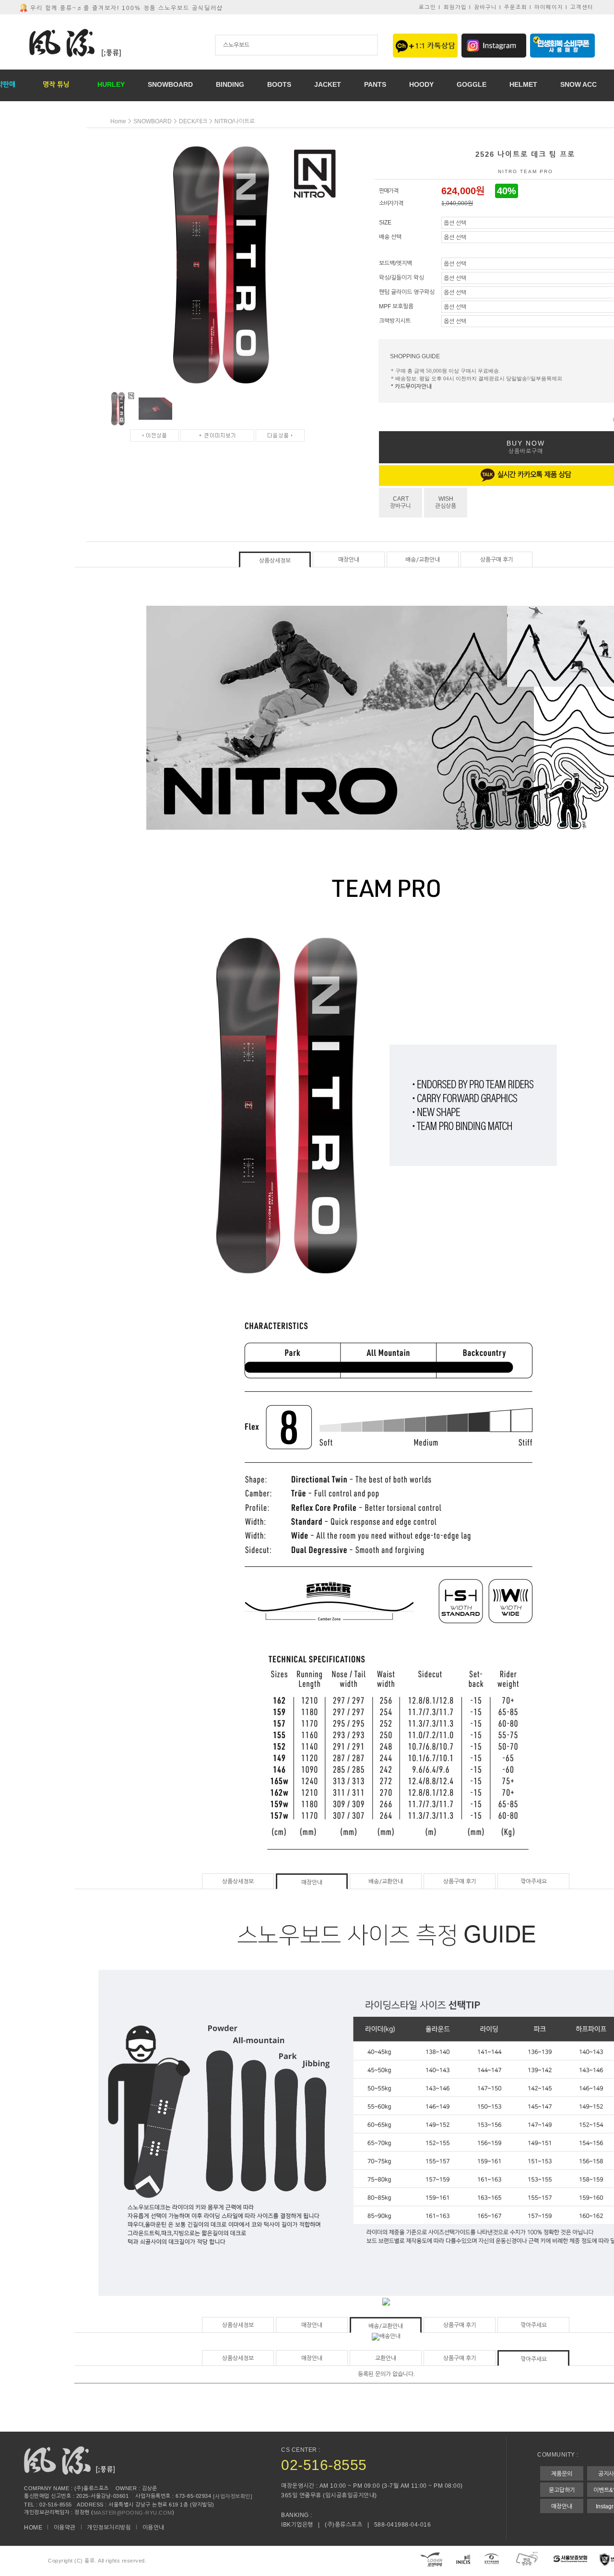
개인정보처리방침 (109, 2528)
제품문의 (562, 2474)
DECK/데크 (193, 121)
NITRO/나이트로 (235, 121)
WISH (446, 502)
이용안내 (153, 2528)
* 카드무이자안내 (411, 387)
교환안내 (386, 2358)
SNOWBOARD (153, 121)
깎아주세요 (534, 1882)
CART (401, 502)
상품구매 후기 (497, 560)
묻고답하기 (562, 2490)
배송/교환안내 (423, 560)
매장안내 (349, 560)
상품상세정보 (275, 561)
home (118, 121)
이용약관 (65, 2528)
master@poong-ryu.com (133, 2513)
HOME (33, 2528)
